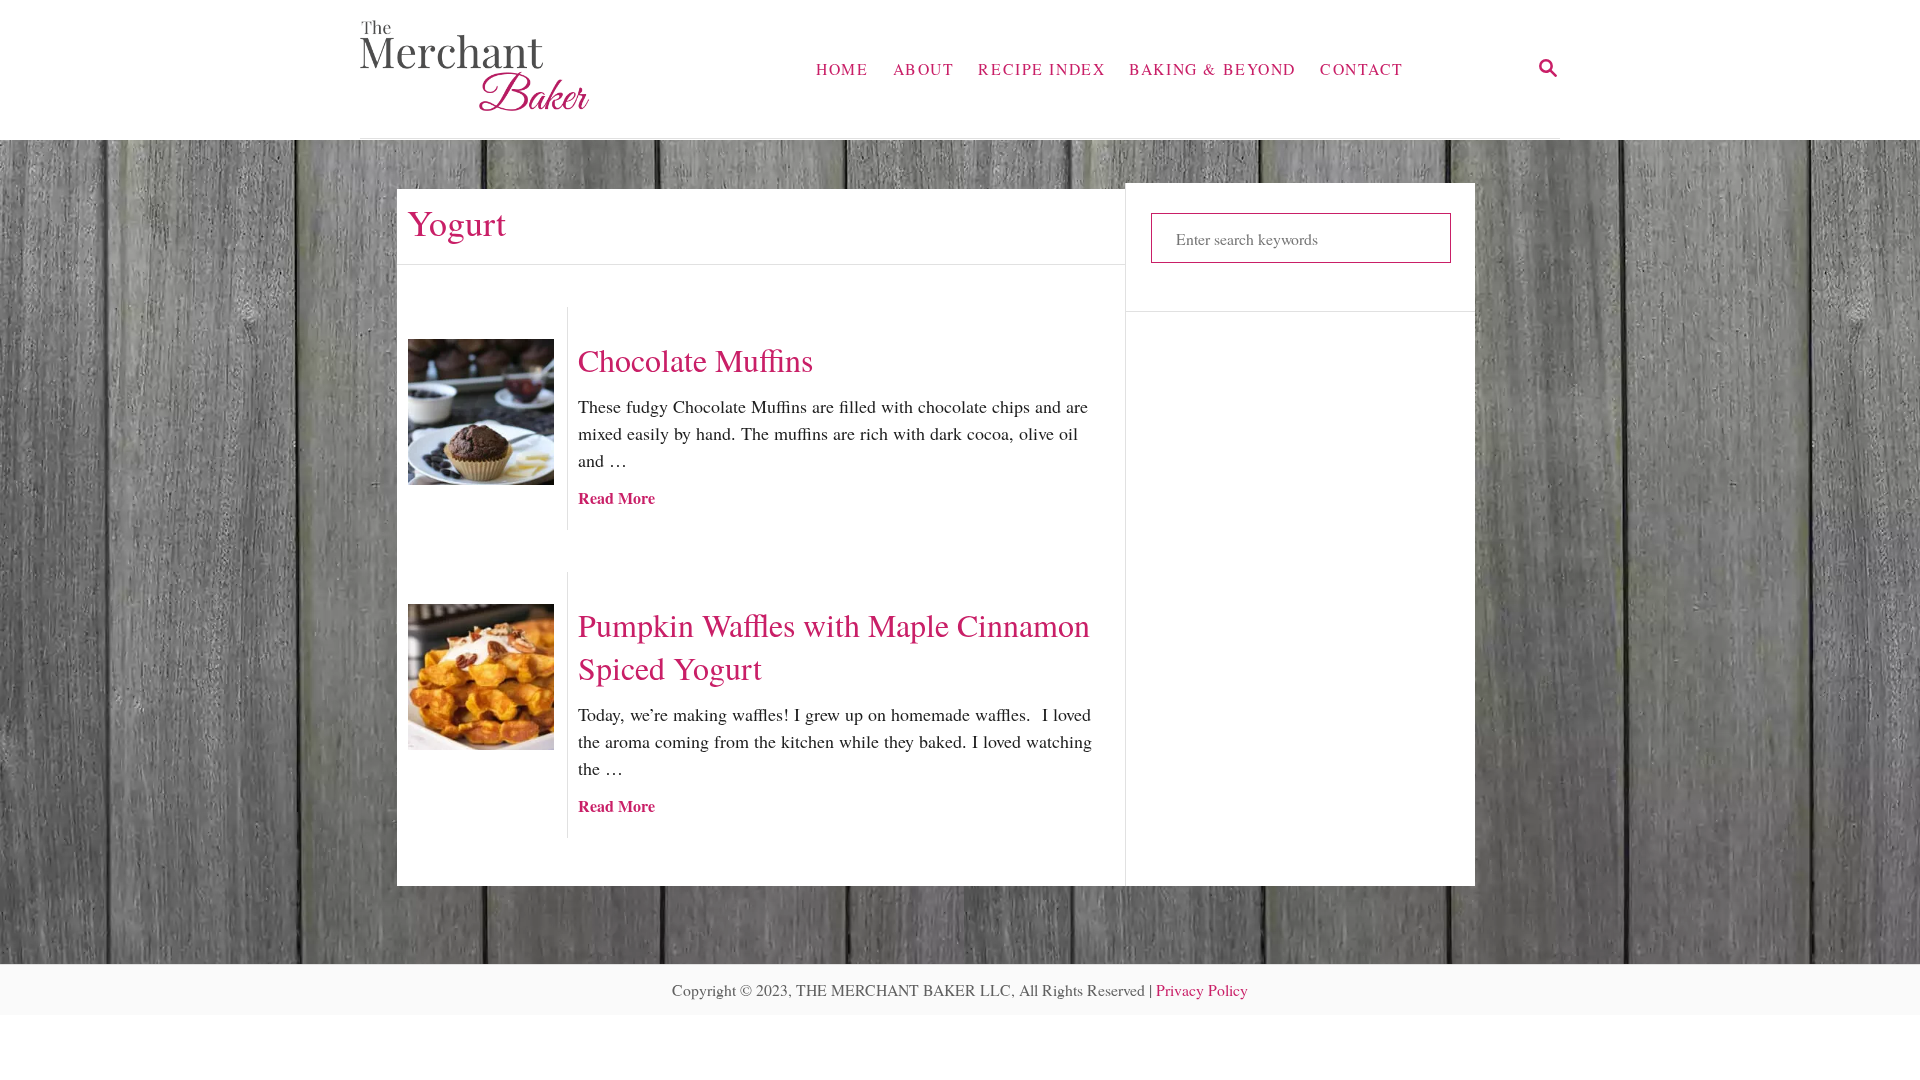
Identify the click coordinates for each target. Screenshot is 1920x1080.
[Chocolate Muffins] (481, 412)
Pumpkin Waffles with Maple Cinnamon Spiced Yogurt (834, 646)
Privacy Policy (1202, 989)
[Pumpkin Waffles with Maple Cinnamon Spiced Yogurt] (481, 677)
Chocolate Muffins (695, 359)
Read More (616, 497)
